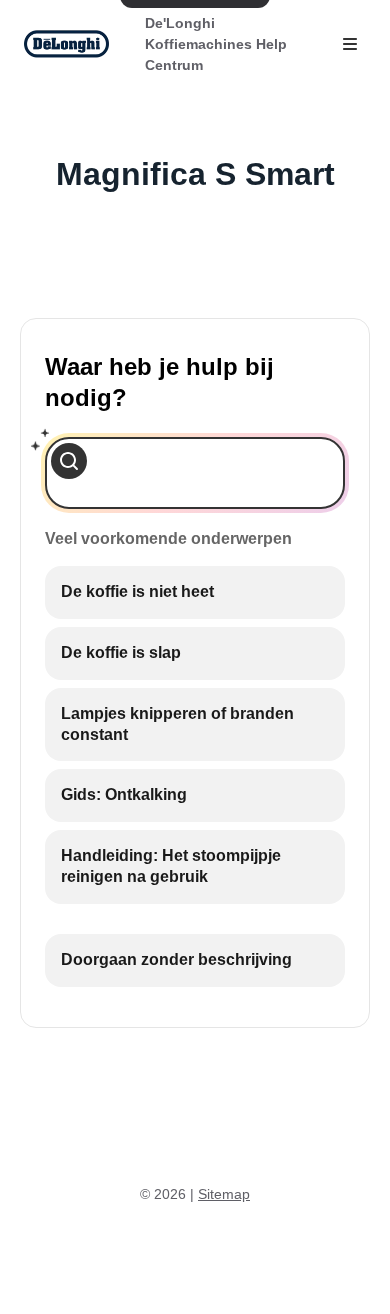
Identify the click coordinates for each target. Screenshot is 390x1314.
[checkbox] (195, 592)
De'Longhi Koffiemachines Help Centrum (216, 44)
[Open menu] (350, 44)
